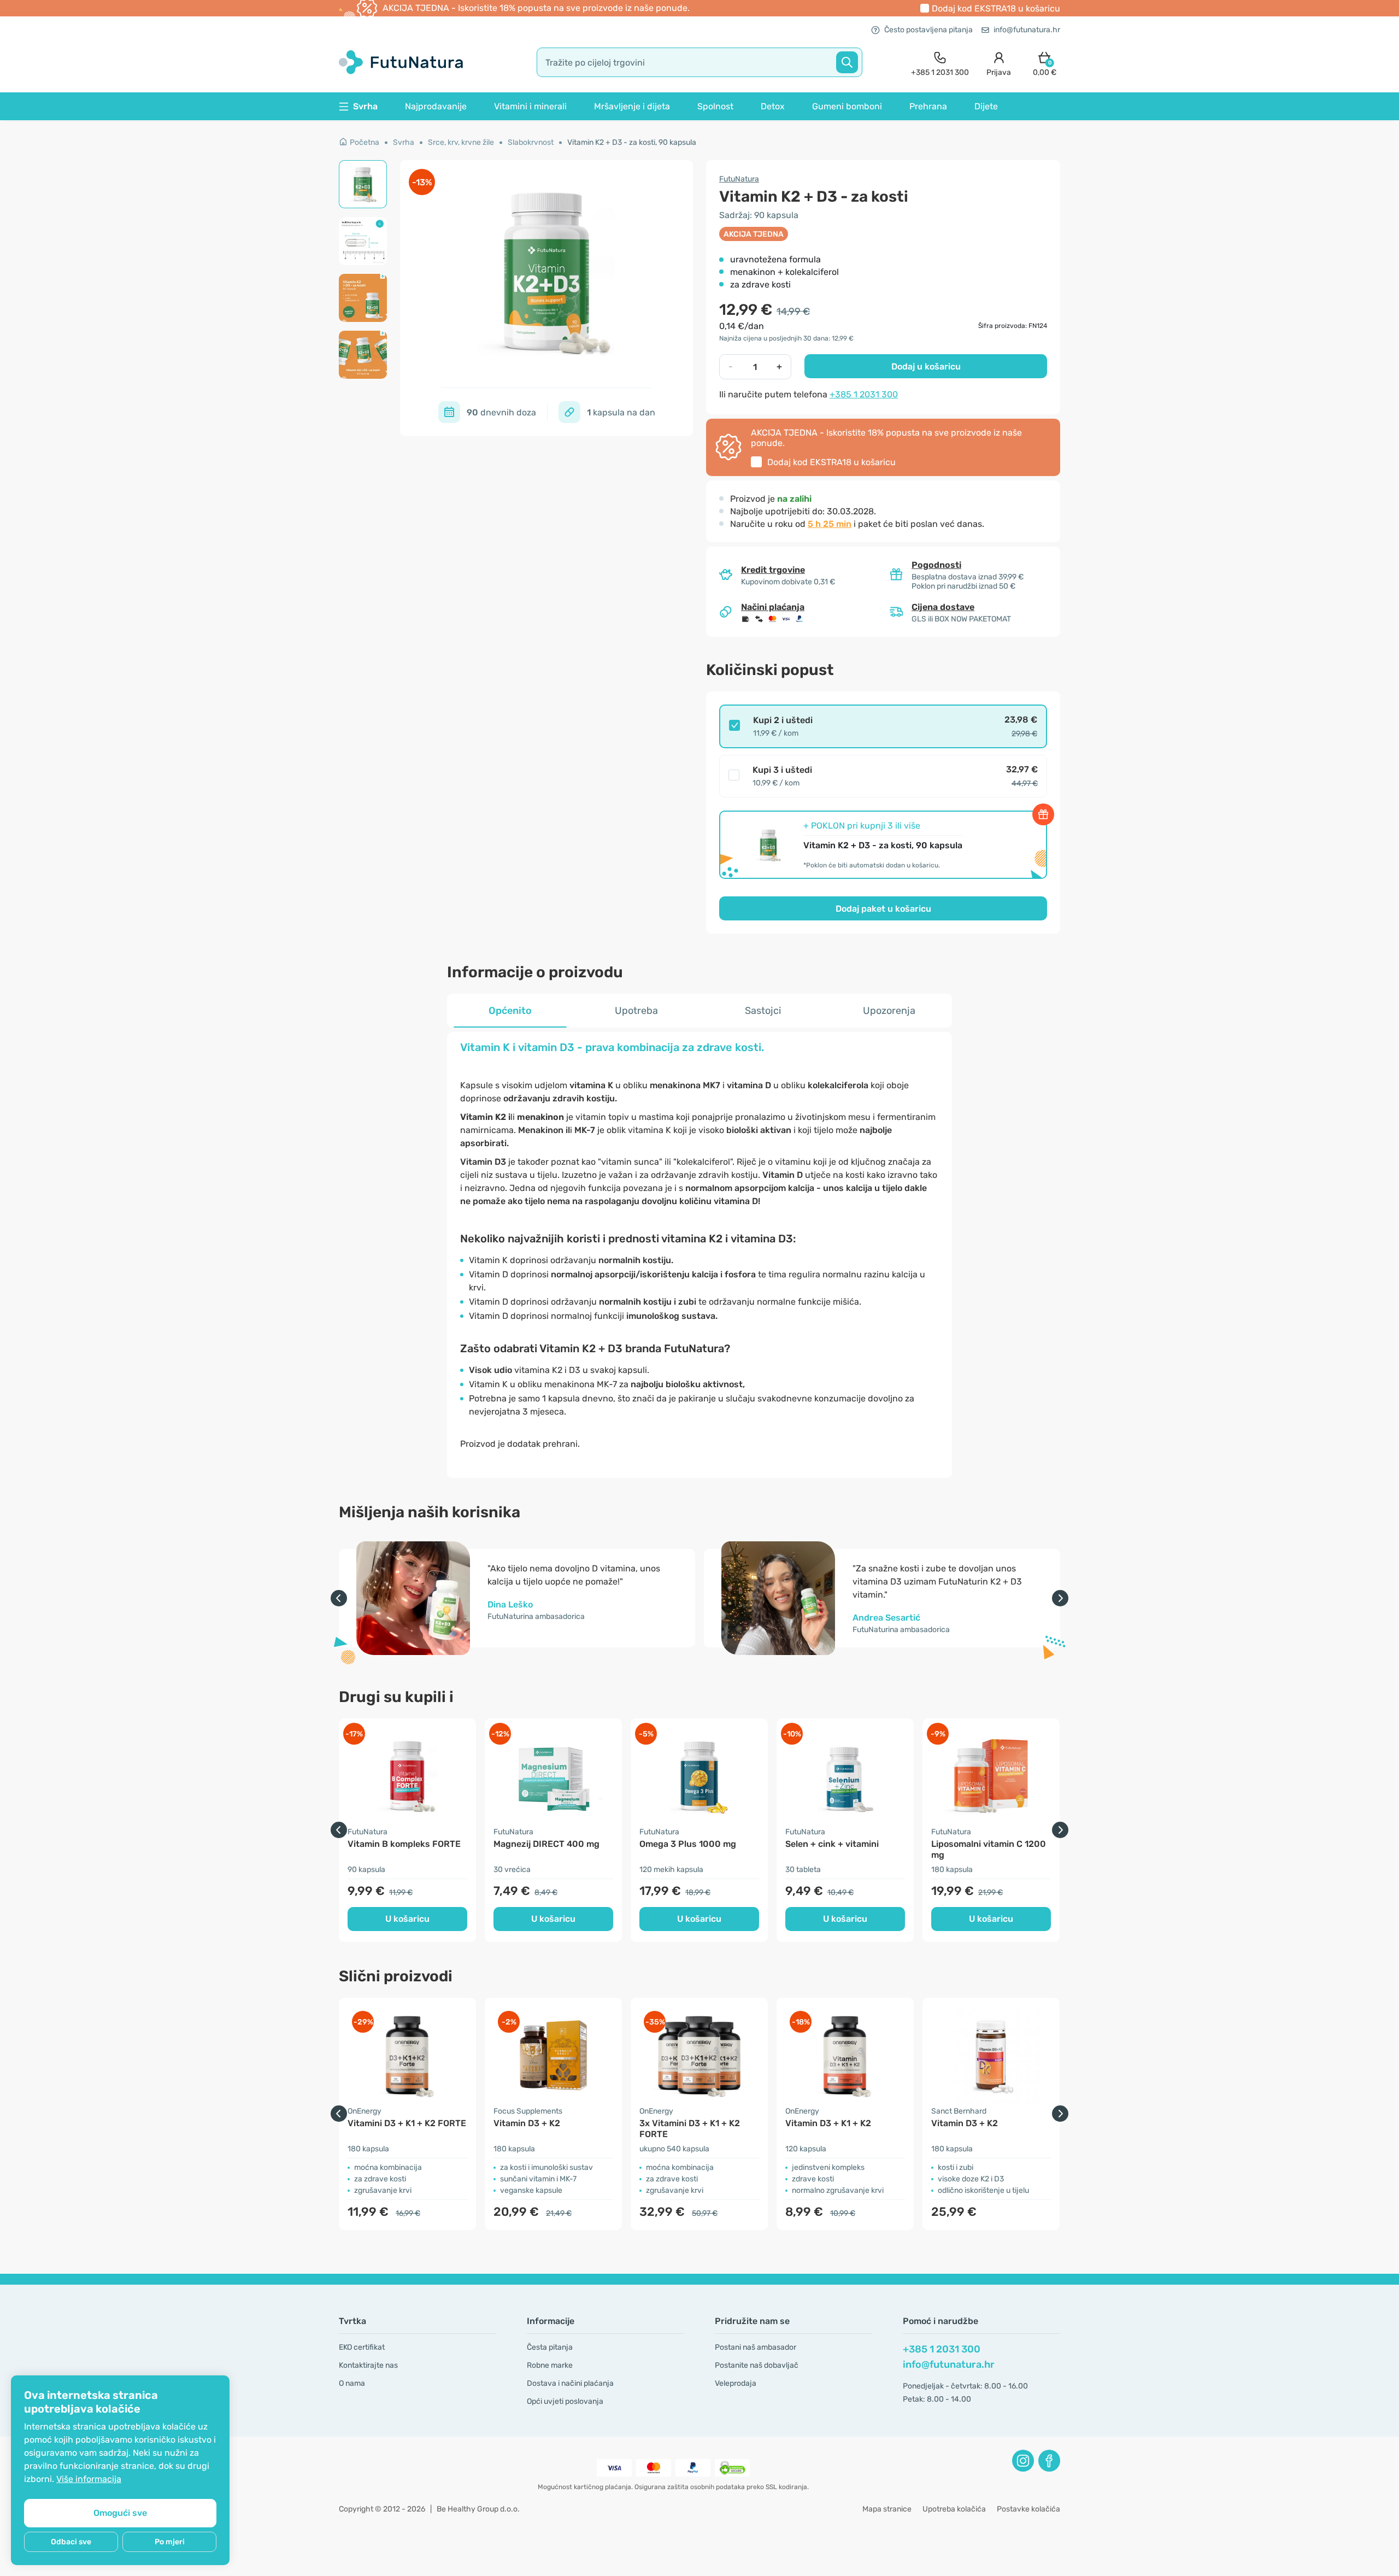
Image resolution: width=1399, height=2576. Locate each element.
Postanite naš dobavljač (757, 2365)
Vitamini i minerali (530, 106)
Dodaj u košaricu (926, 366)
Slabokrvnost (531, 142)
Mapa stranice (887, 2509)
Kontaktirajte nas (368, 2365)
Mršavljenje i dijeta (632, 106)
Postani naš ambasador (756, 2347)
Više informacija (89, 2479)
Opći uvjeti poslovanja (565, 2401)
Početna (365, 142)
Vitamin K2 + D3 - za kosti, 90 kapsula (632, 142)
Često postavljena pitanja (928, 30)
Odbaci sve (71, 2542)
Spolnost (715, 106)
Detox (773, 106)
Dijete (986, 106)
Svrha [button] (365, 106)
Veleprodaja (736, 2383)
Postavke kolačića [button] (1028, 2509)
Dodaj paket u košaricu (883, 909)
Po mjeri (170, 2542)
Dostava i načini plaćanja (570, 2383)
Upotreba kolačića (954, 2509)
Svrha (404, 142)
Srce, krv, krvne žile (461, 142)
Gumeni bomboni (847, 106)
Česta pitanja (550, 2347)
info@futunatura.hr (1027, 30)
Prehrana (928, 106)
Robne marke (550, 2365)
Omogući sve (120, 2513)
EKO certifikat (362, 2347)
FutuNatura (739, 179)
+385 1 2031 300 (864, 394)
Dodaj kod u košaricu (996, 8)
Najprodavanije (436, 106)
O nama (352, 2383)
